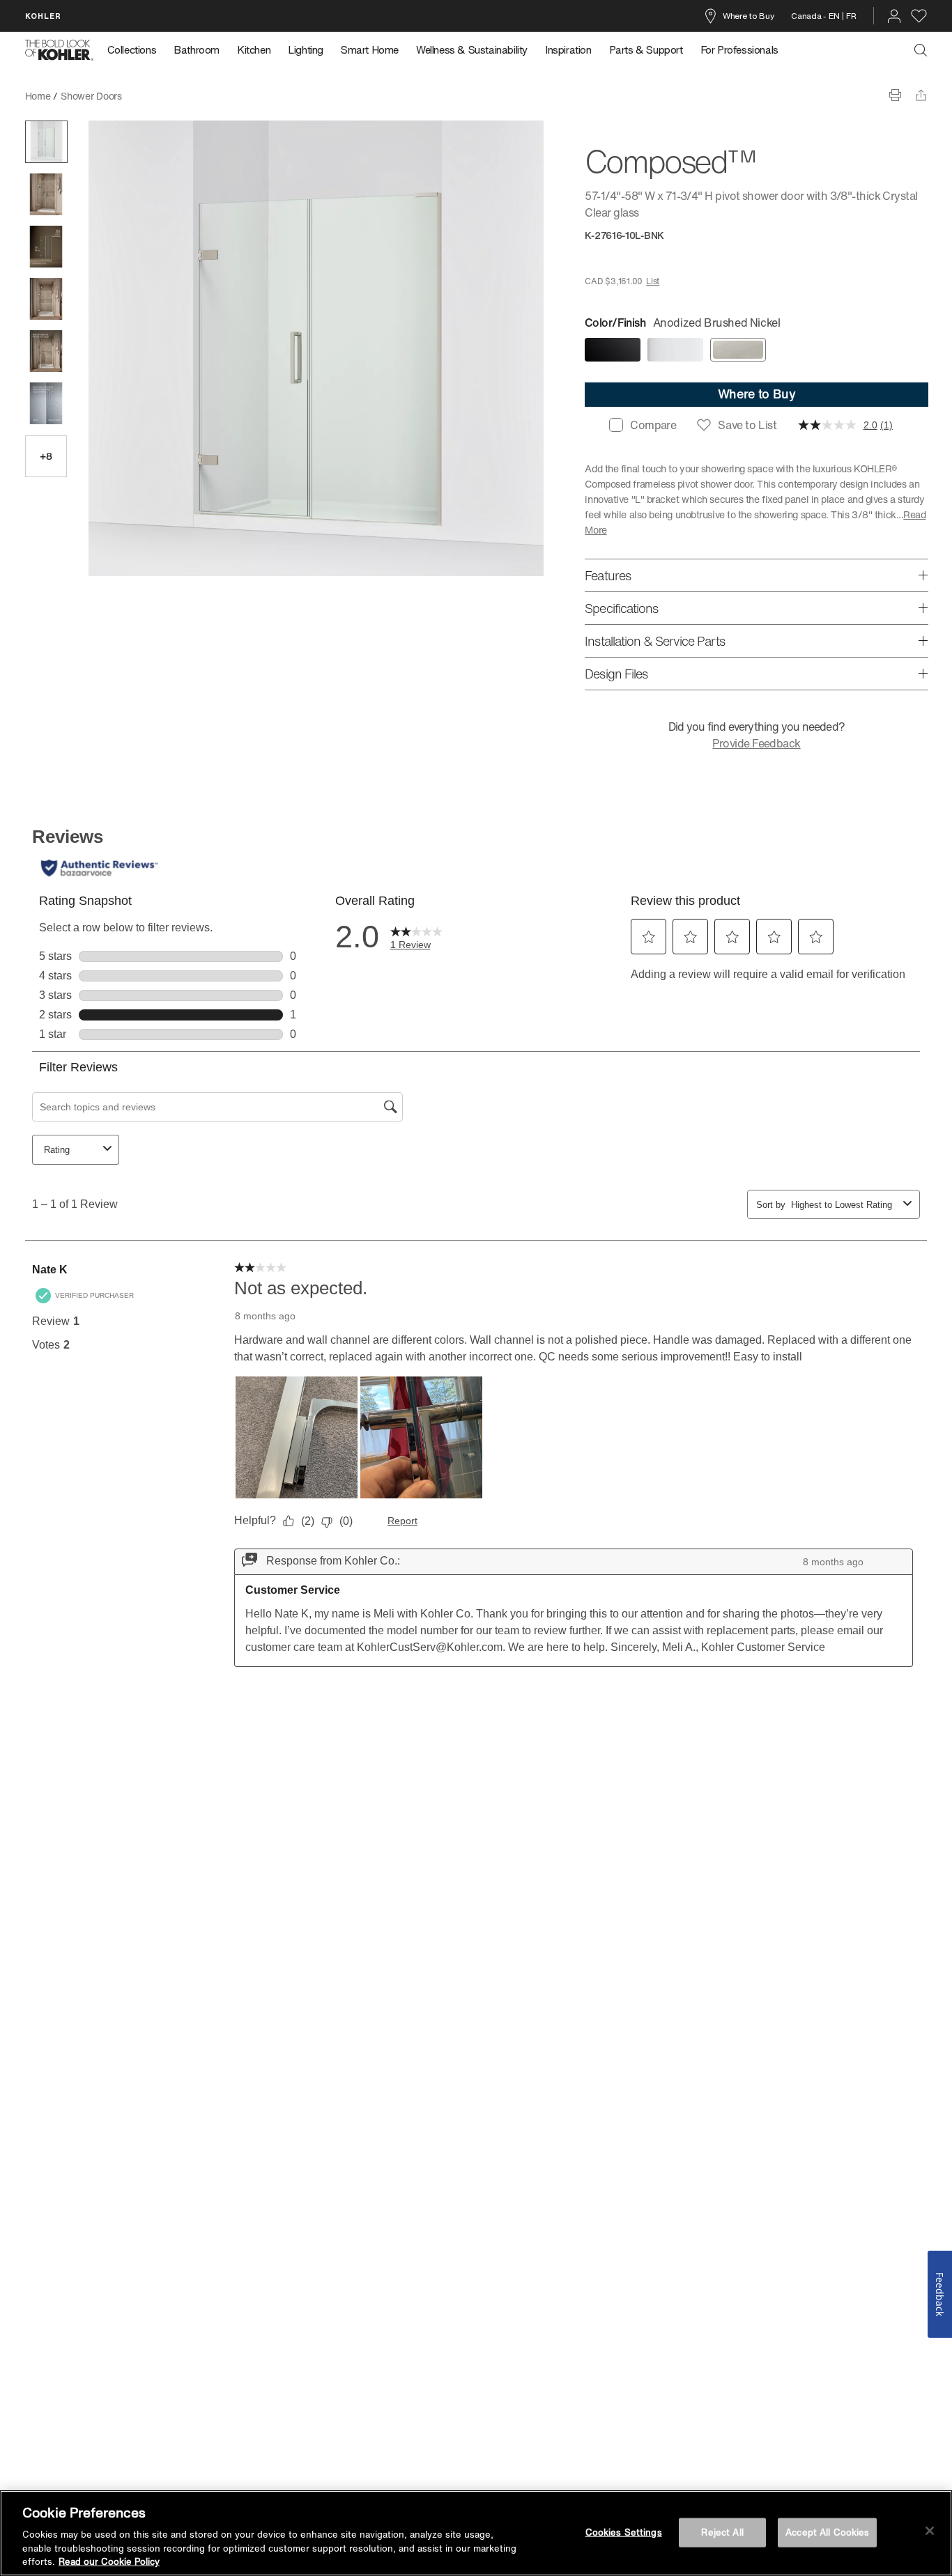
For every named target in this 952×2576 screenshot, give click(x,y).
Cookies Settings (624, 2532)
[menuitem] (136, 50)
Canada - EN (815, 16)
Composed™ (160, 96)
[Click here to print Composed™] (895, 95)
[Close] (930, 2531)
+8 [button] (46, 456)
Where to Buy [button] (757, 394)
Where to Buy (748, 16)
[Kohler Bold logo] (59, 50)
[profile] (894, 16)
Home (38, 96)
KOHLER (43, 16)
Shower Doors (91, 96)
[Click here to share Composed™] (921, 95)
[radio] (613, 350)
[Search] (921, 50)
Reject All (722, 2532)
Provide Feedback (756, 743)
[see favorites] (919, 16)
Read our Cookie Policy (109, 2562)
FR (851, 16)
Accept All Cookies (827, 2532)
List (653, 281)
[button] (46, 142)
